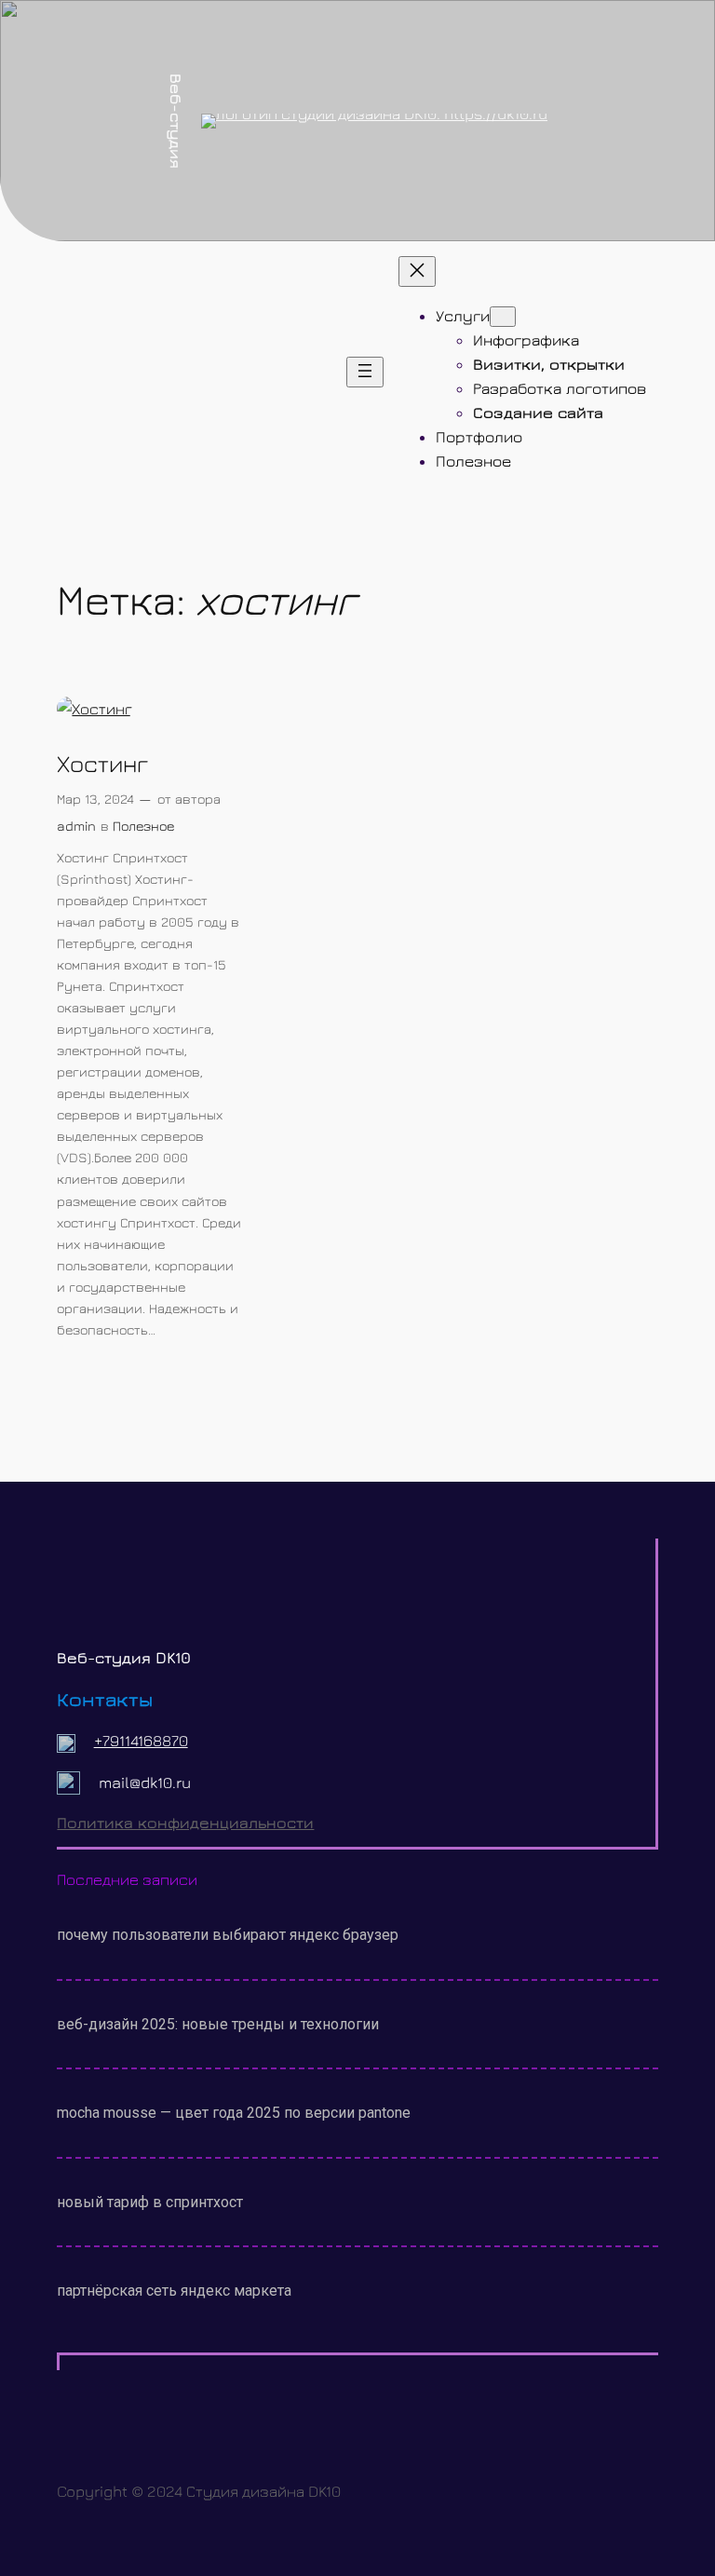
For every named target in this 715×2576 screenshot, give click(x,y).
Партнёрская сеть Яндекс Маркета (174, 2291)
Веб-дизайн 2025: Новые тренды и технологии (218, 2024)
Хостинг (102, 764)
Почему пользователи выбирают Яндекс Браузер (228, 1935)
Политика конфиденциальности (185, 1823)
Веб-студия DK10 (124, 1658)
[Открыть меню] (365, 372)
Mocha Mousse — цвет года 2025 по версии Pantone (234, 2113)
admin (76, 826)
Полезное (143, 826)
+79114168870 (141, 1741)
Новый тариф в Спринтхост (150, 2202)
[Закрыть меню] (417, 271)
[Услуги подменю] (503, 317)
